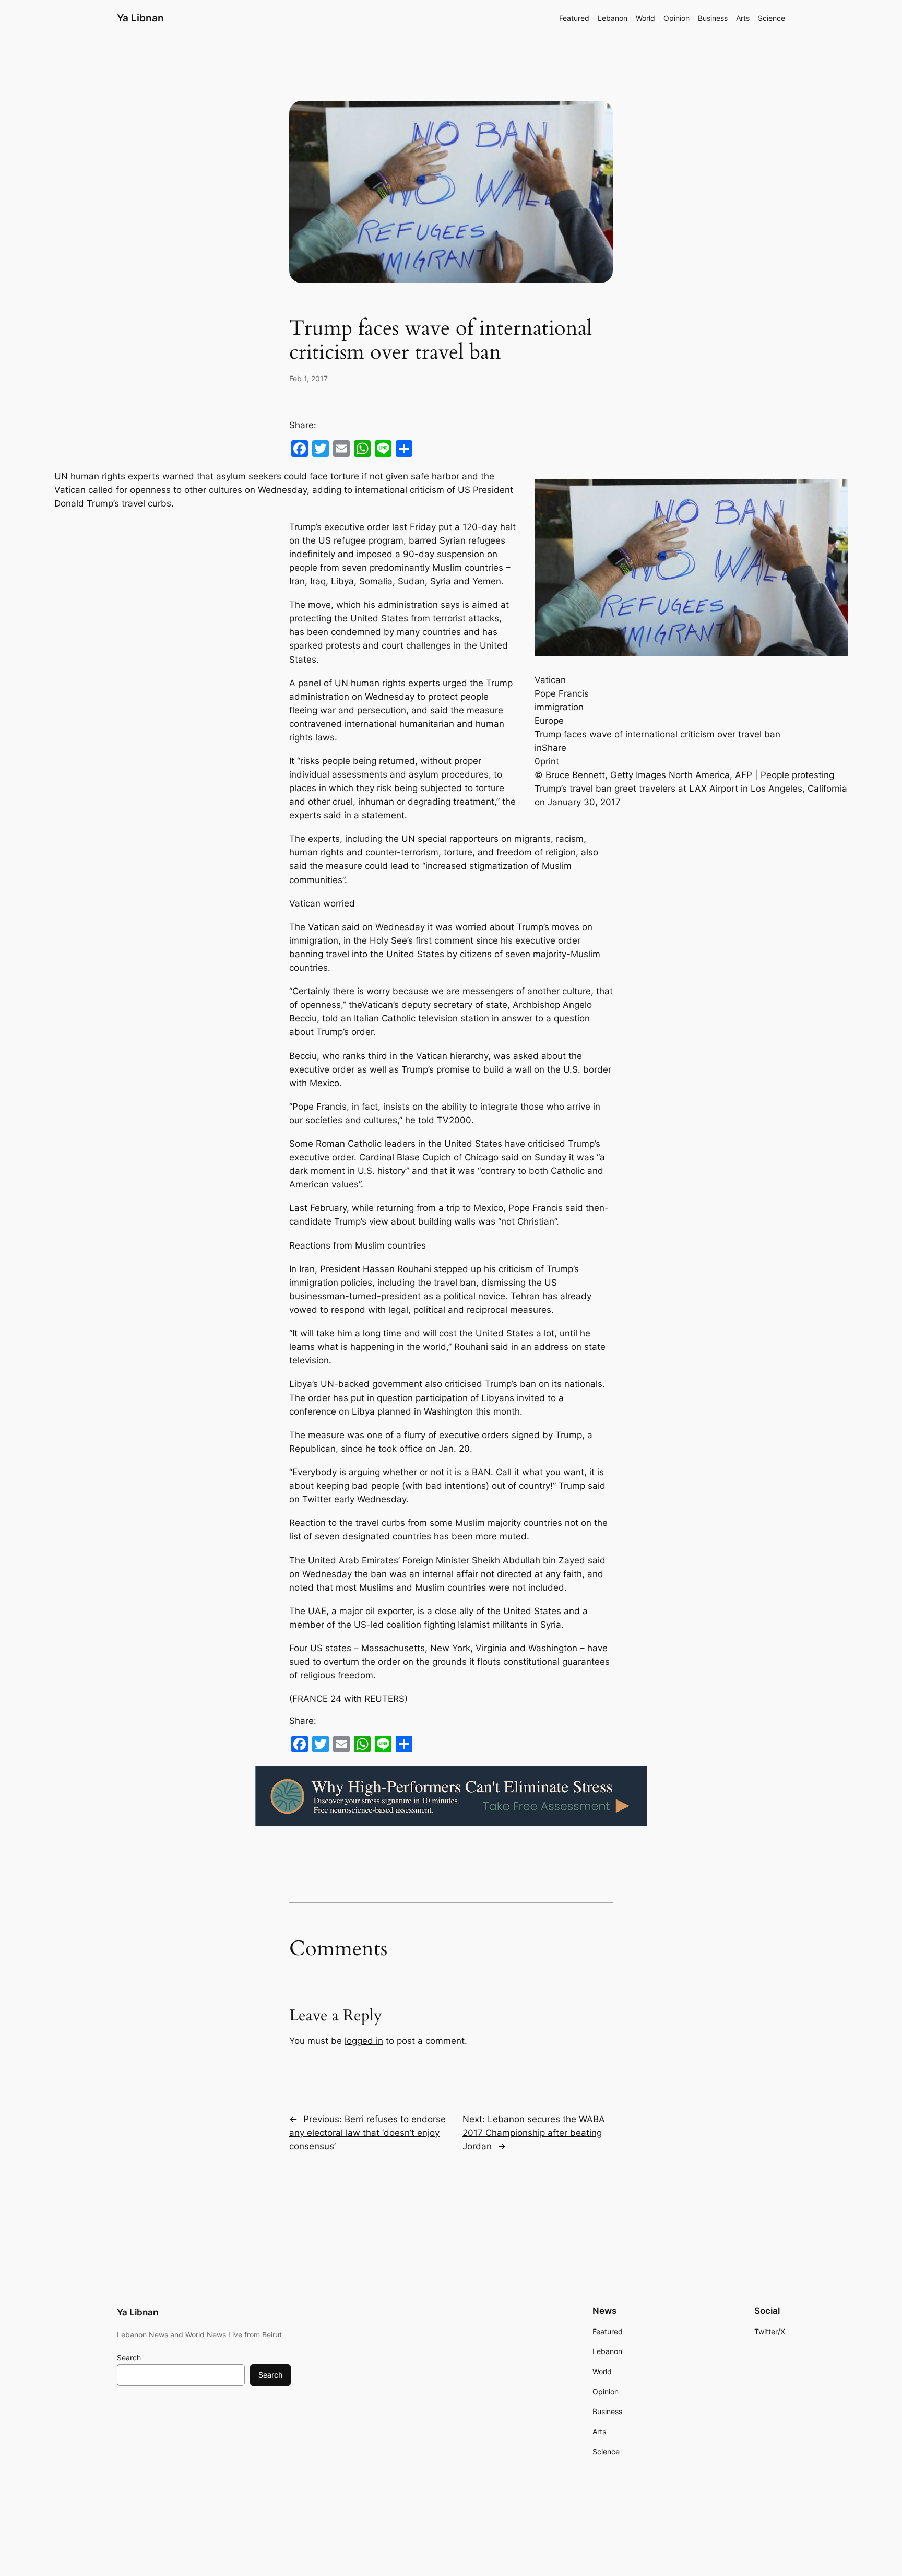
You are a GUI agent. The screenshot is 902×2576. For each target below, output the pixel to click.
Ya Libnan (140, 18)
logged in (364, 2041)
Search (129, 2357)
